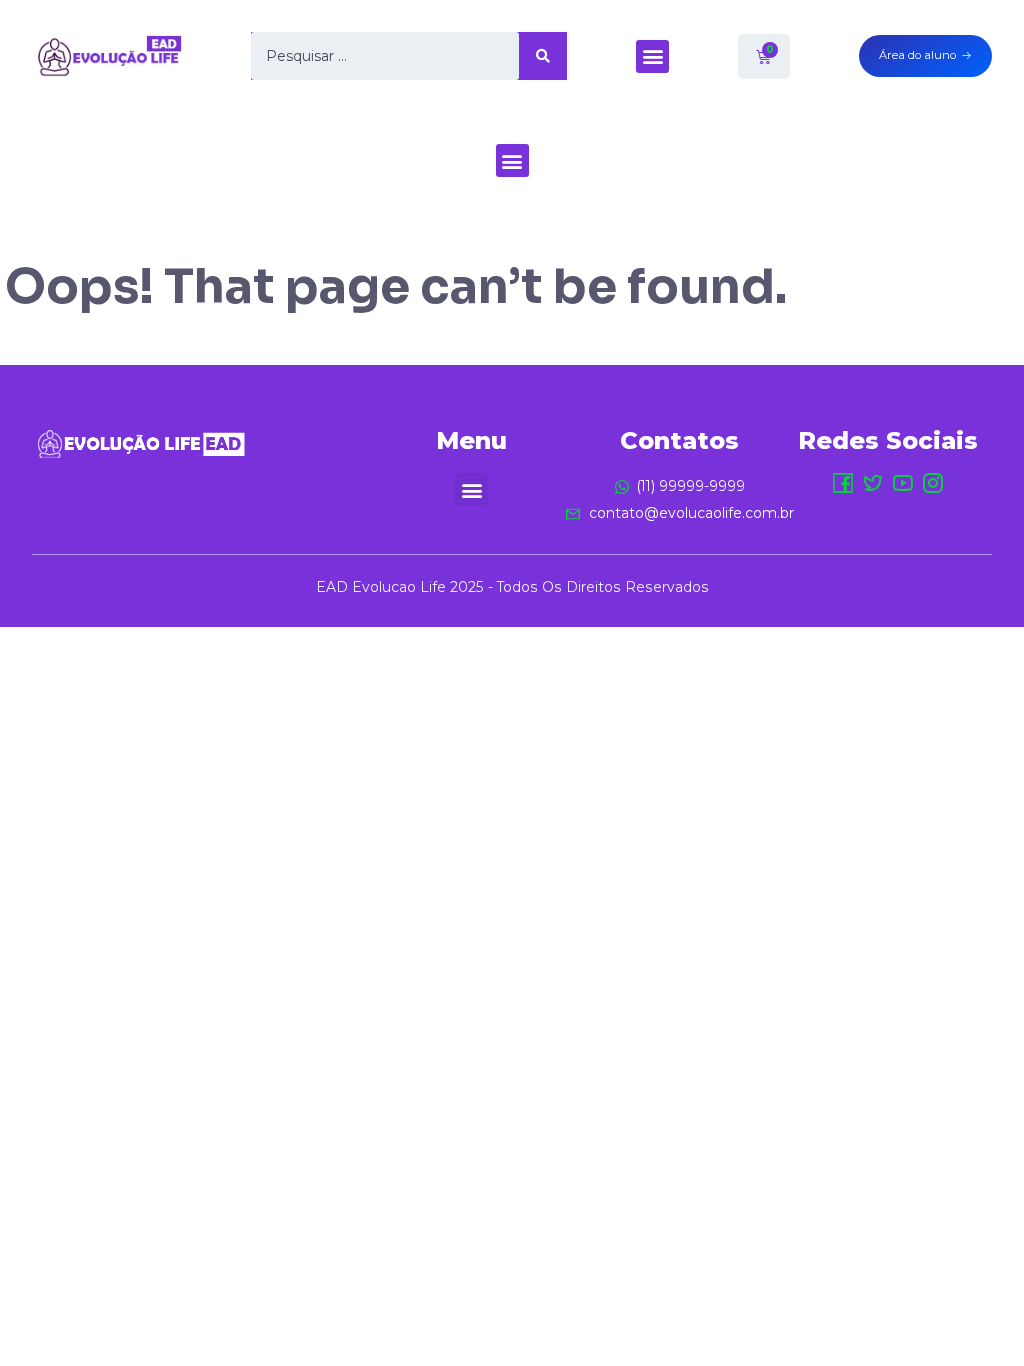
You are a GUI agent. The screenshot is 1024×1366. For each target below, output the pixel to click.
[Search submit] (543, 56)
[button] (652, 56)
